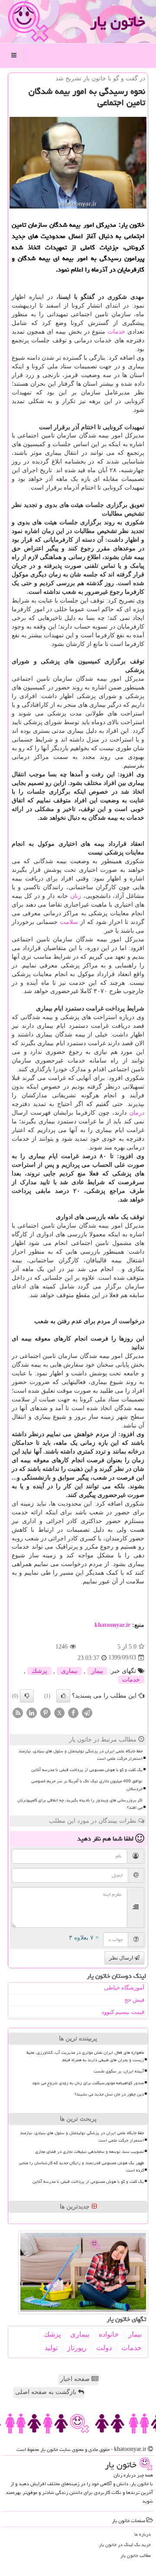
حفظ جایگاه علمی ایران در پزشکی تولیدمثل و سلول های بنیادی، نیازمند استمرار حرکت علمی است (81, 1755)
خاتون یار (118, 22)
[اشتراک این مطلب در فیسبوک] (73, 1712)
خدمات (116, 332)
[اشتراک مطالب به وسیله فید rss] (18, 1712)
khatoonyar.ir (112, 1625)
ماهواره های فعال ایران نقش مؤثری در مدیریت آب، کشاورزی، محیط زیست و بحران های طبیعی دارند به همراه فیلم (85, 2056)
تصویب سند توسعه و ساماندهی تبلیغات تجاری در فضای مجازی (89, 2152)
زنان (76, 896)
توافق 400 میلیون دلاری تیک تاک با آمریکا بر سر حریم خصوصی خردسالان (87, 1785)
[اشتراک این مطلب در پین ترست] (45, 1712)
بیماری (69, 1671)
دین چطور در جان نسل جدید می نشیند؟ (109, 2094)
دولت (104, 2348)
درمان (137, 1113)
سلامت (69, 922)
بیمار (97, 1671)
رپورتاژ (77, 2348)
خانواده (109, 2334)
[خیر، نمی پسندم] (27, 1696)
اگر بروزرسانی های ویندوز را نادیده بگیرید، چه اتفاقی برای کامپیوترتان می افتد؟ (80, 1804)
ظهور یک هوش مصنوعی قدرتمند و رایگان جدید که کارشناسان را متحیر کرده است (81, 2167)
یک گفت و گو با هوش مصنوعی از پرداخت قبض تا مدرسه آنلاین (87, 1770)
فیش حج (134, 2000)
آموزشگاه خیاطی (124, 1988)
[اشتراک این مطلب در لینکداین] (32, 1712)
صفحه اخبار (76, 2379)
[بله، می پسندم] (63, 1696)
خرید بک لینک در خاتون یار (125, 2545)
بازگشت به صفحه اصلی (47, 2392)
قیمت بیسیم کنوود (123, 2012)
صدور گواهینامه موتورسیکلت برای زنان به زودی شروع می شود (88, 2083)
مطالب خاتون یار (136, 2555)
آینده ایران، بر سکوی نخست (119, 2071)
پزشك (39, 1671)
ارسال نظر (122, 1958)
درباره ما (143, 2534)
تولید (51, 2348)
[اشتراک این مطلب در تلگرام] (87, 1712)
